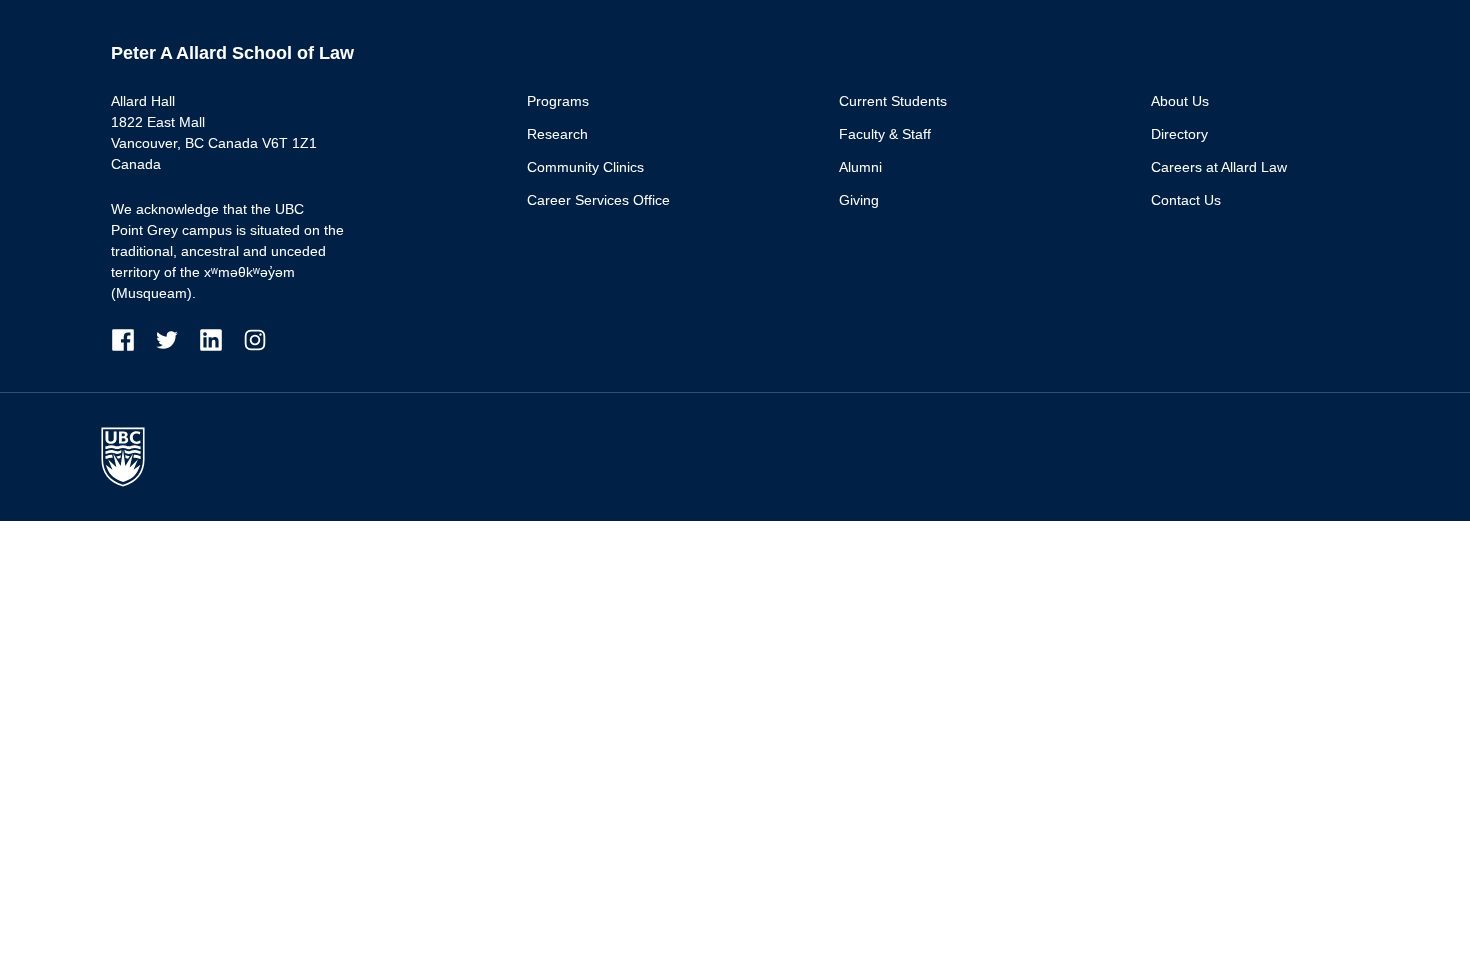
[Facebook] (133, 339)
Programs (558, 101)
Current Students (893, 101)
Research (557, 134)
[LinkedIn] (221, 339)
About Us (1180, 101)
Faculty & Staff (885, 134)
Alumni (860, 167)
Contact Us (1186, 200)
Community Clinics (585, 167)
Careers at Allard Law (1219, 167)
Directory (1179, 134)
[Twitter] (177, 339)
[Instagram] (255, 339)
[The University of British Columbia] (133, 457)
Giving (859, 200)
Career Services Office (598, 200)
